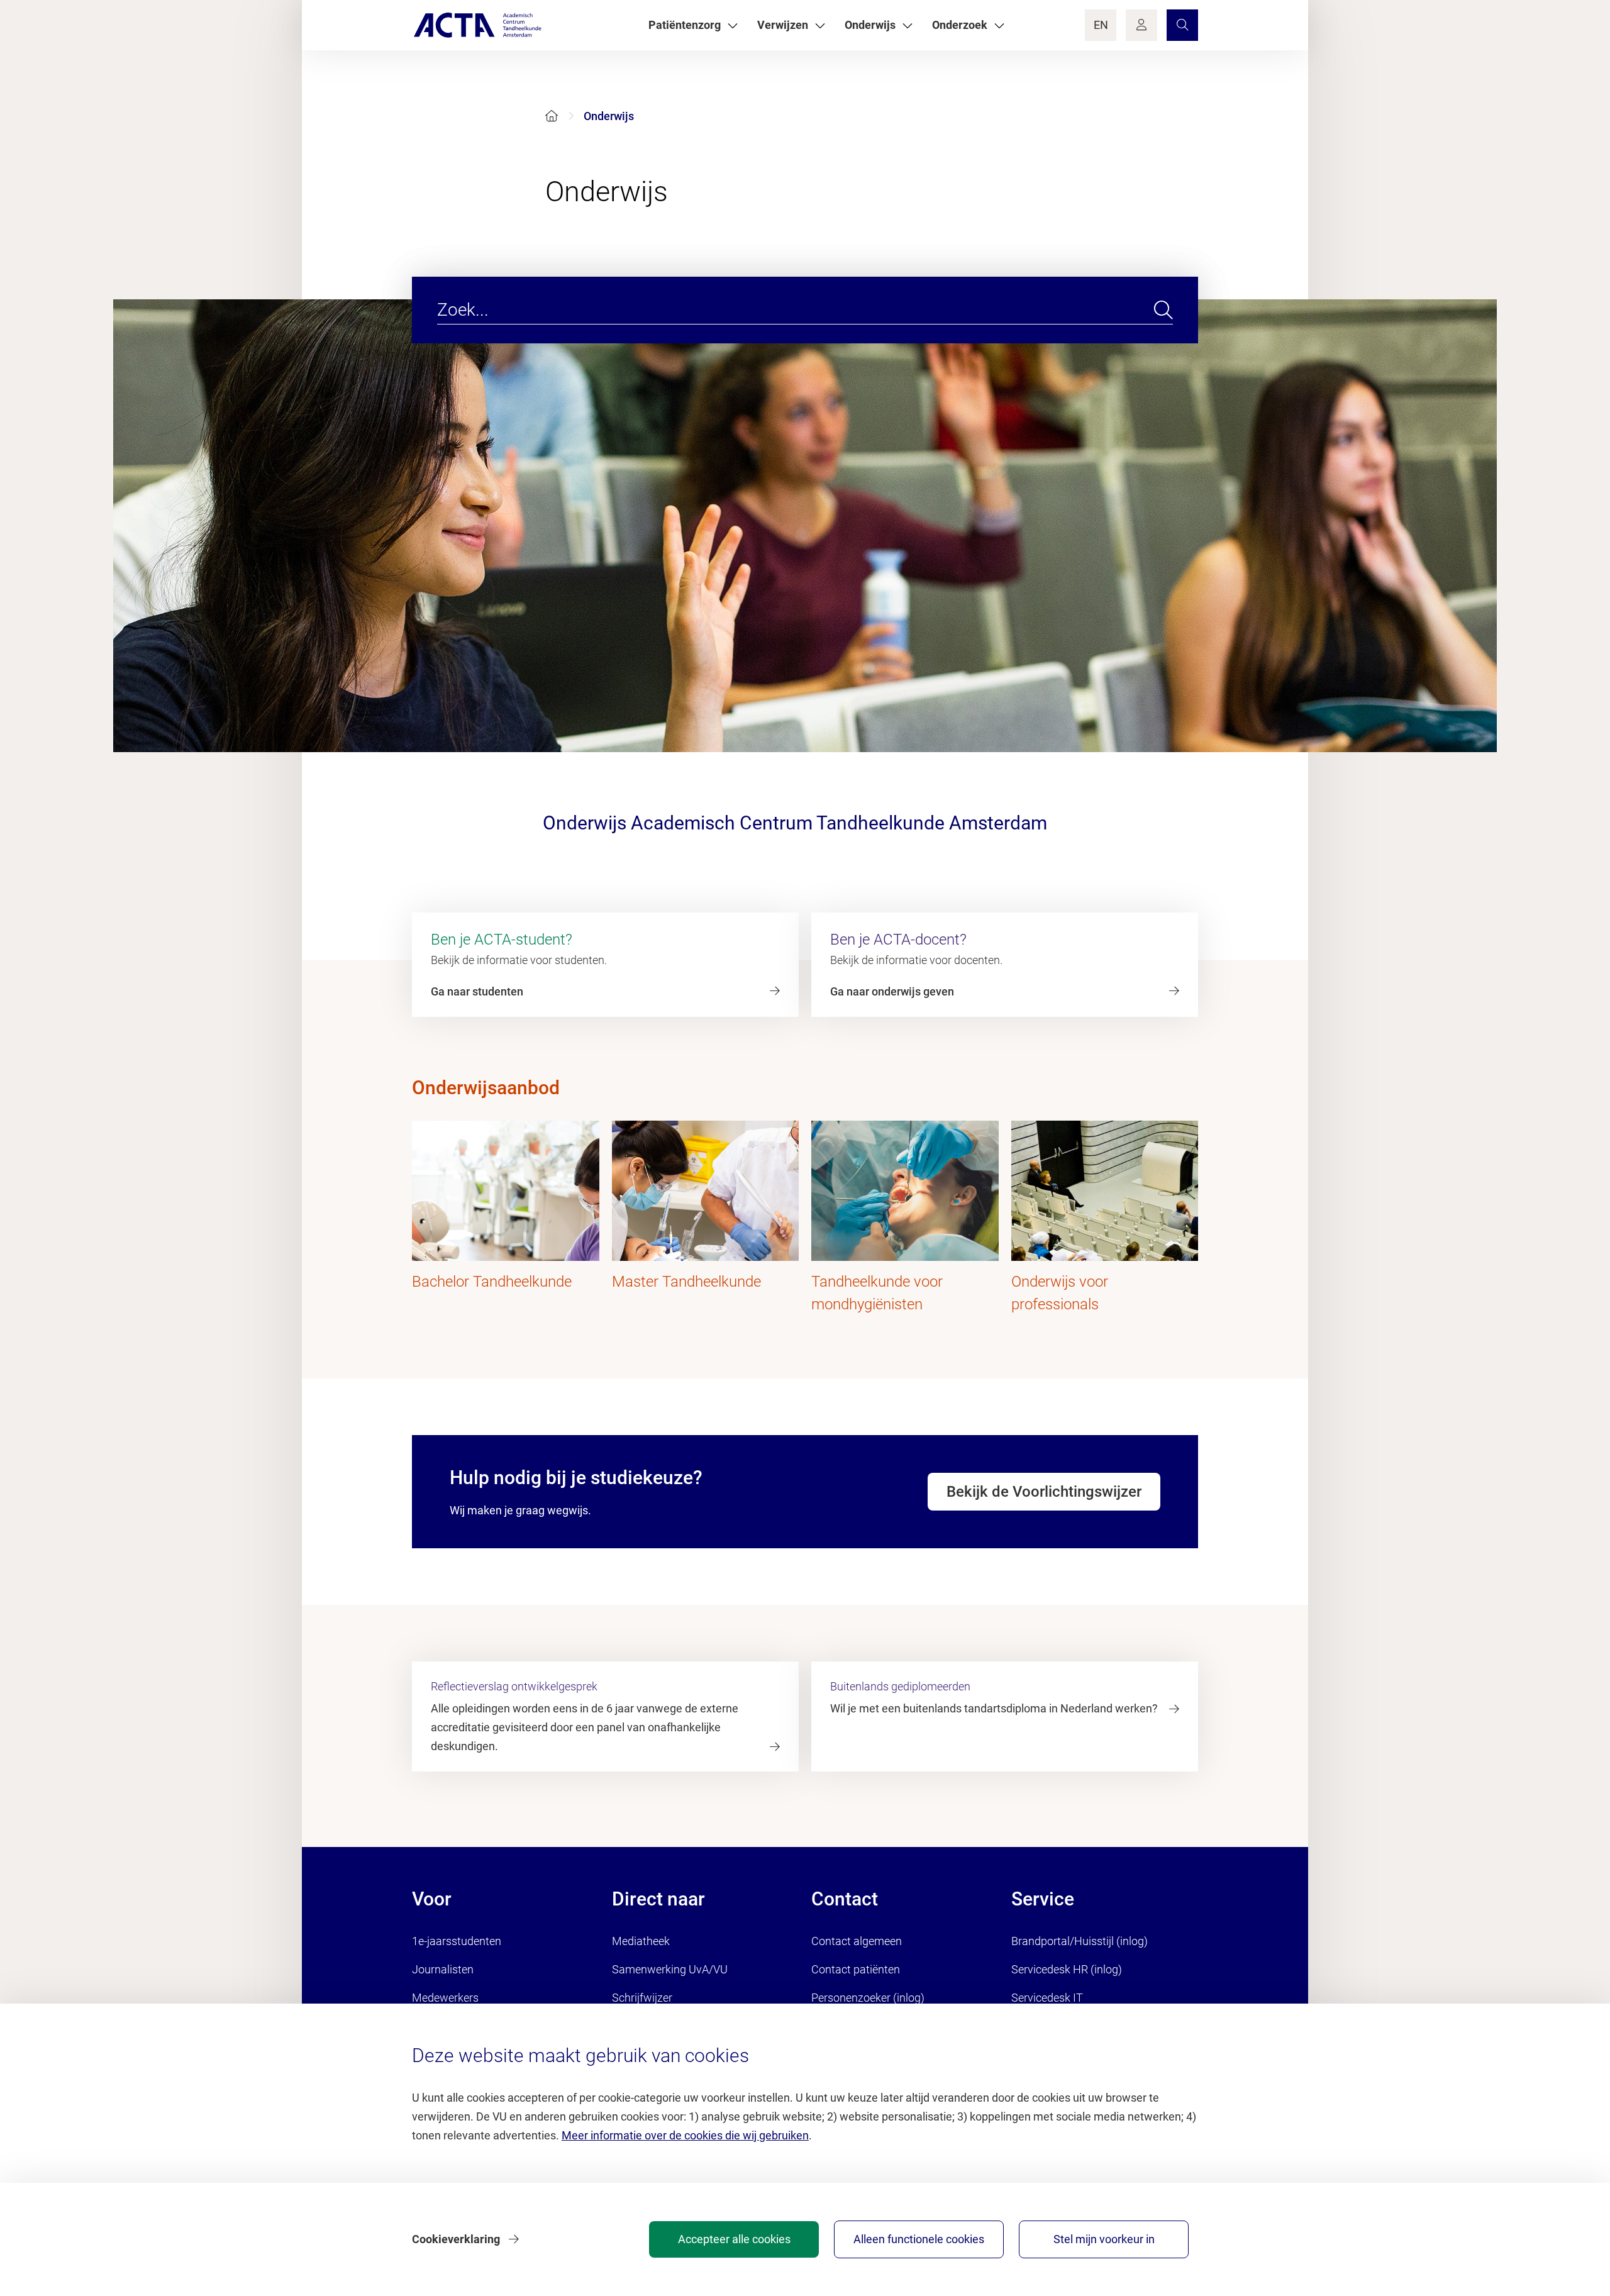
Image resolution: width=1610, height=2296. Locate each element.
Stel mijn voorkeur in (1104, 2239)
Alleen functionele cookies (919, 2239)
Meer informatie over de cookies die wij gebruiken (685, 2135)
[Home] (552, 116)
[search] (1163, 310)
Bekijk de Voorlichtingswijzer (1044, 1492)
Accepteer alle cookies (734, 2239)
